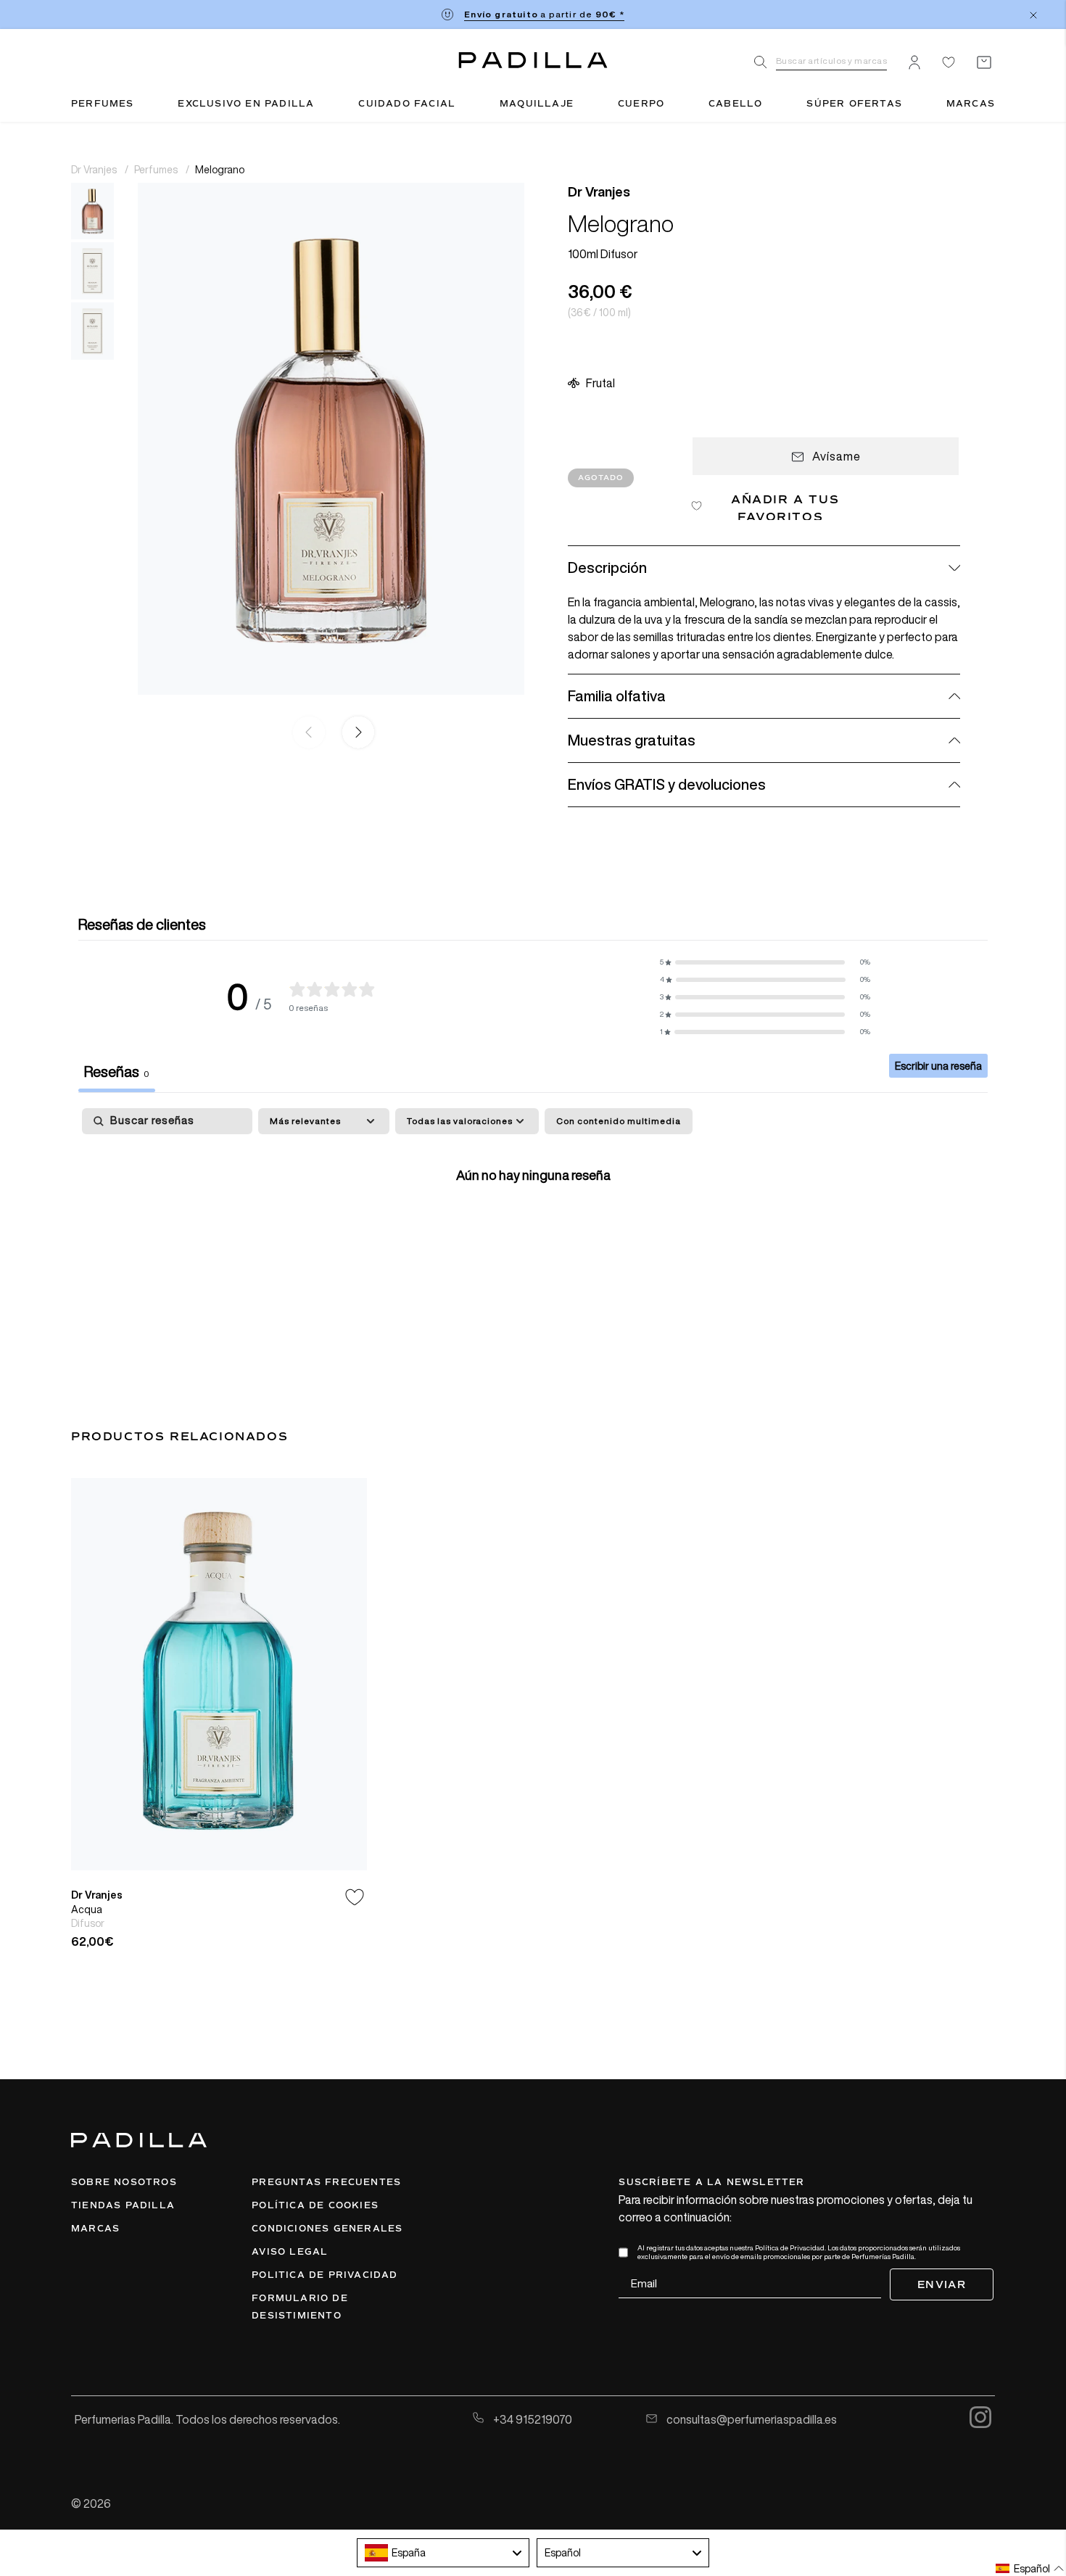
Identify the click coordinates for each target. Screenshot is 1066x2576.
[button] (355, 732)
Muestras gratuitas (632, 740)
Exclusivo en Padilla (246, 104)
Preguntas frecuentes (326, 2182)
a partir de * (544, 14)
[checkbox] (619, 1121)
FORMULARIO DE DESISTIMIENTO (300, 2307)
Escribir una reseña (938, 1066)
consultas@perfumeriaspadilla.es (751, 2419)
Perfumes (103, 104)
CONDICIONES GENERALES (327, 2229)
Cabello (735, 104)
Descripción (607, 567)
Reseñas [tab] (117, 1072)
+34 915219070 (532, 2419)
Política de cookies (315, 2205)
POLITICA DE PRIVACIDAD (325, 2275)
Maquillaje (537, 104)
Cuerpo (641, 104)
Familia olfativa (617, 696)
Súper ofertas (854, 104)
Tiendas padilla (123, 2205)
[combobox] (443, 2553)
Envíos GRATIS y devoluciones (667, 784)
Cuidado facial (407, 104)
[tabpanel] (533, 1220)
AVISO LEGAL (290, 2252)
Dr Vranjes (95, 169)
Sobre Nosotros (124, 2182)
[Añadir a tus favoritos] (355, 1897)
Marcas (971, 104)
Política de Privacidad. (790, 2248)
